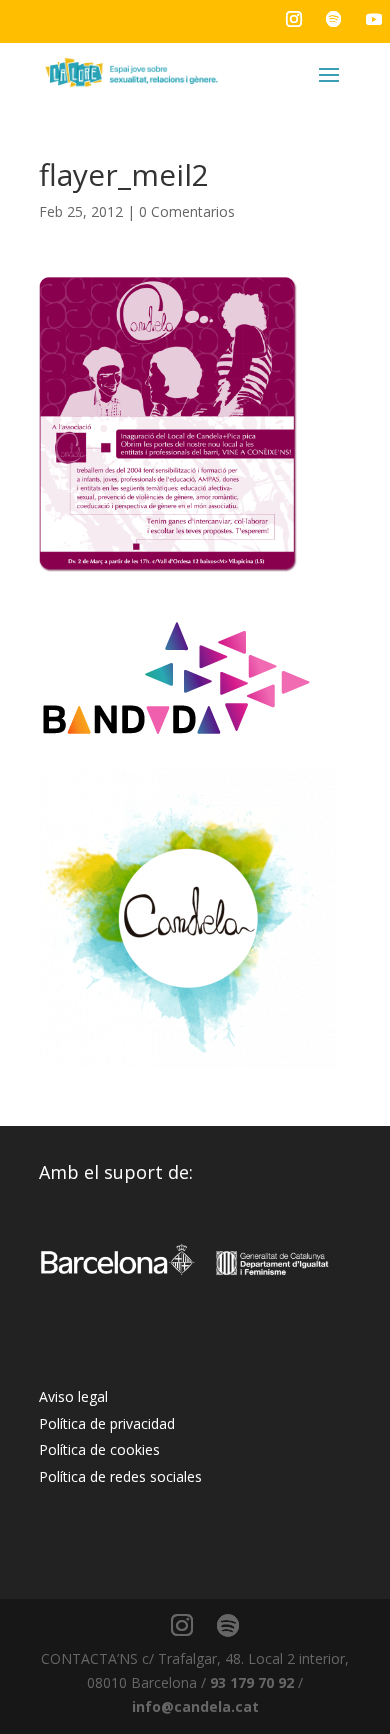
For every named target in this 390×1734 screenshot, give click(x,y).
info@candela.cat (195, 1706)
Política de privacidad (107, 1423)
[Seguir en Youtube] (374, 19)
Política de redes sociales (120, 1476)
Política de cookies (99, 1449)
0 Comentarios (187, 211)
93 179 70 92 (252, 1682)
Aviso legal (73, 1396)
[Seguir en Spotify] (334, 19)
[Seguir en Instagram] (294, 19)
